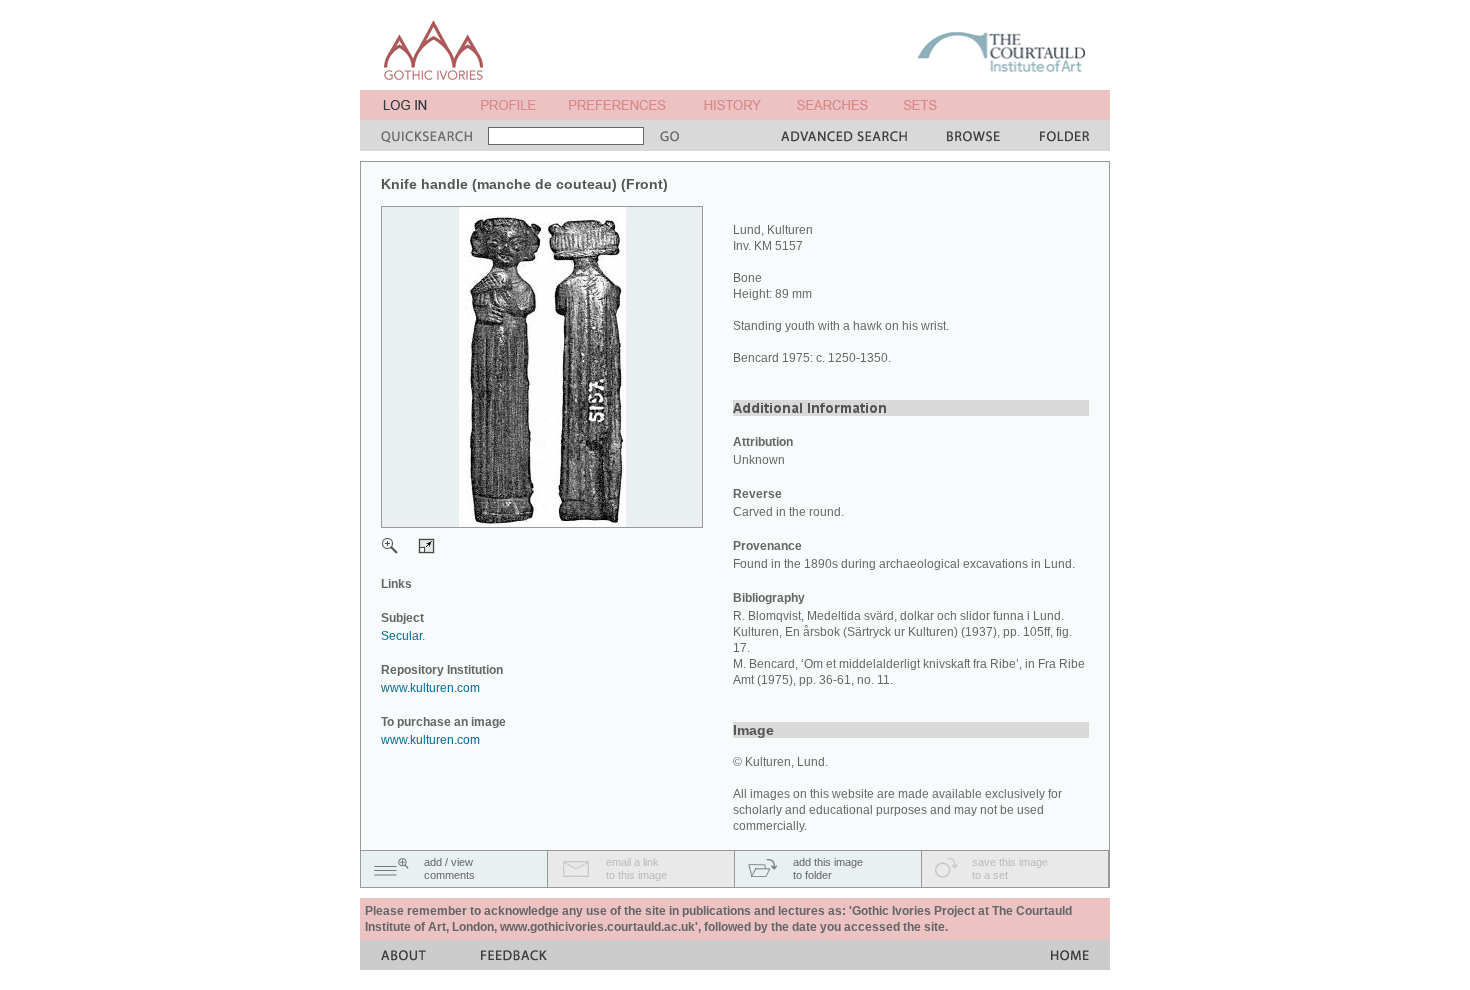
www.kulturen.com (430, 688)
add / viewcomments (449, 868)
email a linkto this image (636, 868)
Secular (401, 636)
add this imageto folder (828, 868)
